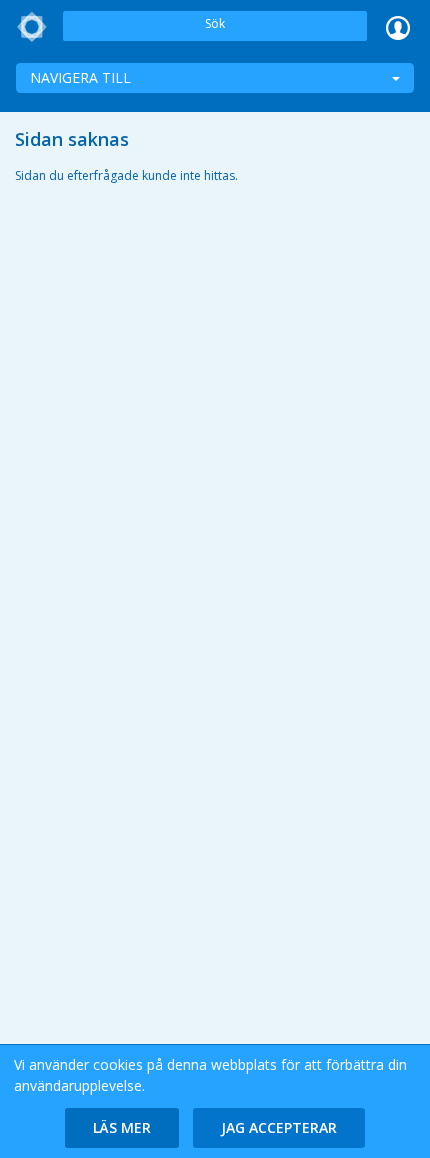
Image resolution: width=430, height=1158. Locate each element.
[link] (32, 27)
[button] (122, 1128)
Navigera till (80, 77)
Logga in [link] (398, 27)
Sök (215, 23)
